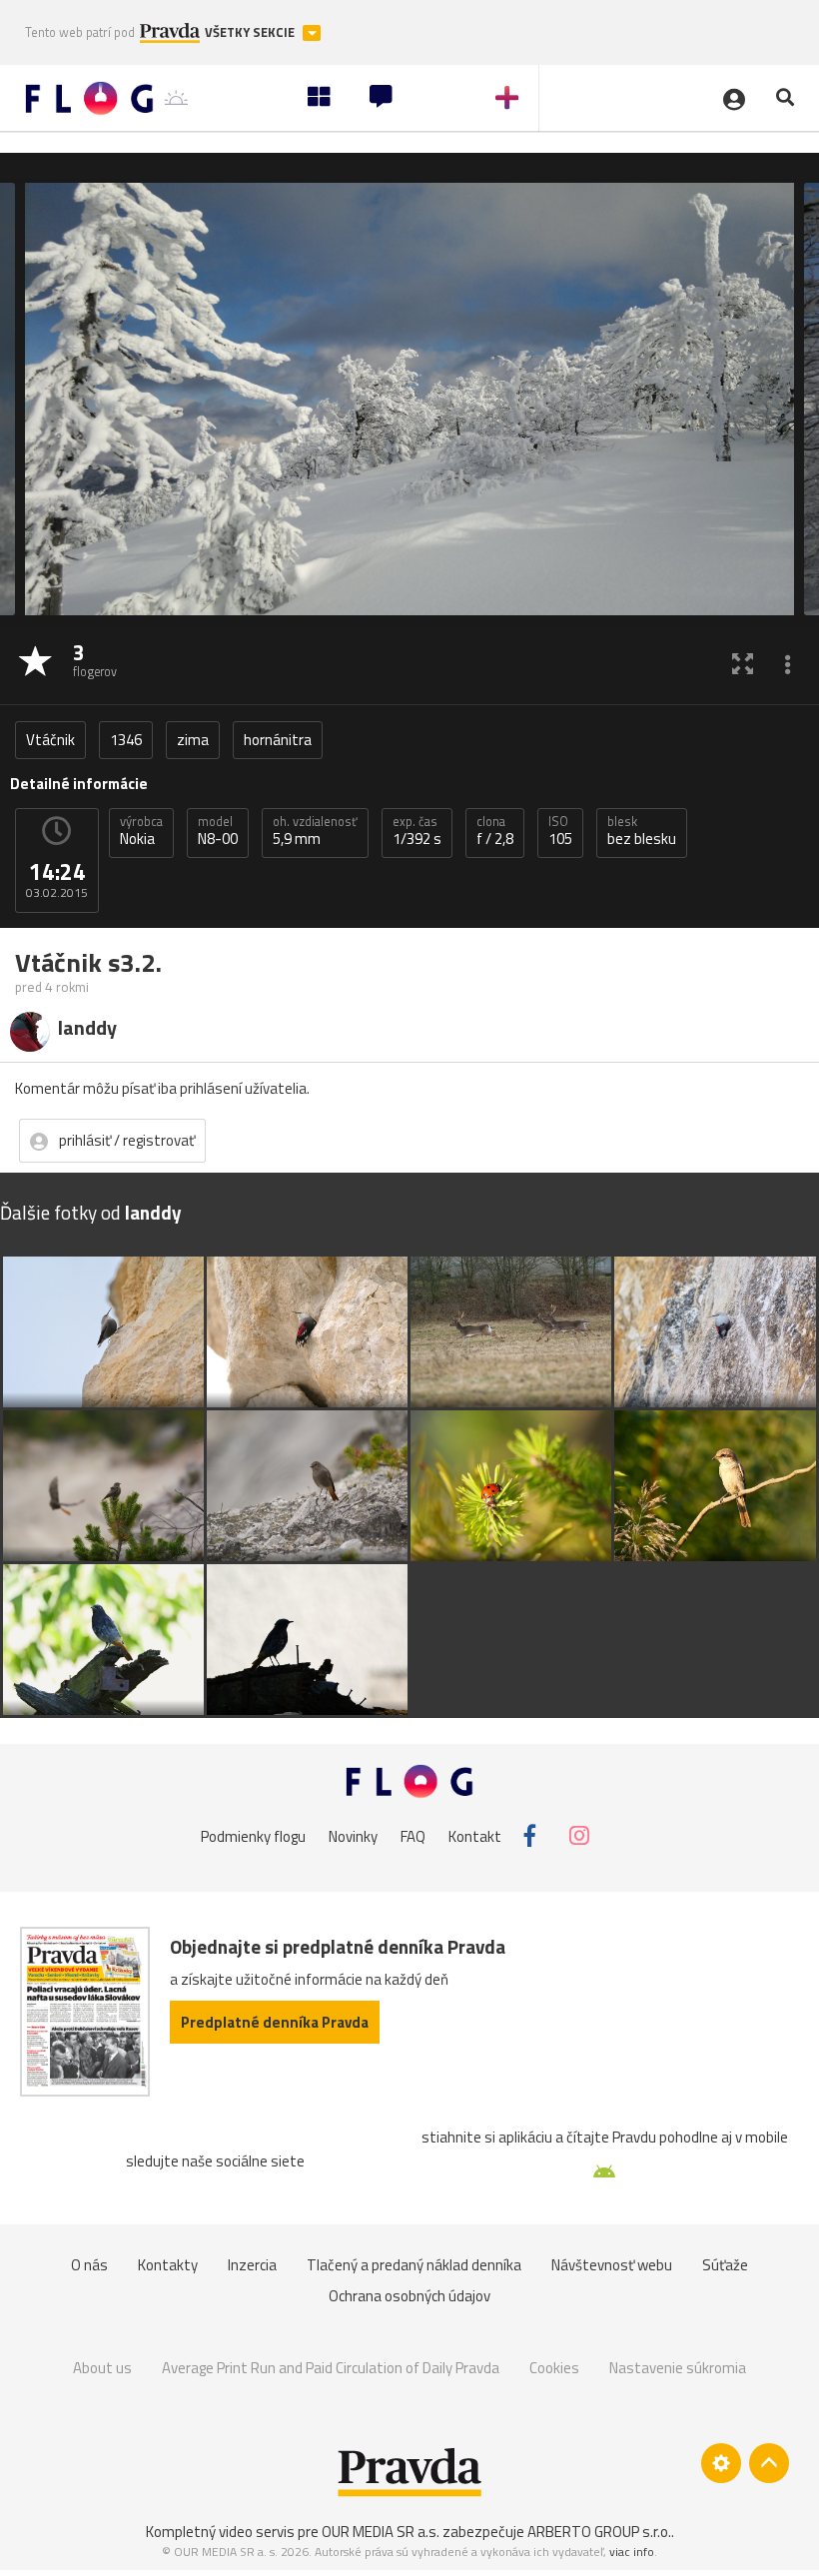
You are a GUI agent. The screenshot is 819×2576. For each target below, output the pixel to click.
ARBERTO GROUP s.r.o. (599, 2532)
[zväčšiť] (743, 663)
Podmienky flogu (253, 1835)
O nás (89, 2265)
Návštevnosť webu (612, 2265)
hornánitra (278, 740)
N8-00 (218, 831)
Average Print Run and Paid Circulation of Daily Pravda (331, 2368)
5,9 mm (315, 831)
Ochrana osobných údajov (409, 2296)
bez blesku (642, 831)
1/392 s (417, 831)
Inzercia (252, 2265)
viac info (632, 2552)
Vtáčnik (50, 740)
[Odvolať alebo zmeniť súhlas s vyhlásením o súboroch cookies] (721, 2463)
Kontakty (168, 2265)
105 (560, 831)
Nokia (141, 831)
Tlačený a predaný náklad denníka (414, 2265)
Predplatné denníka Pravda (275, 2022)
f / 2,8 (495, 831)
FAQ (413, 1835)
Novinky (353, 1835)
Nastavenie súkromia (678, 2368)
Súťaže (725, 2265)
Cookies (554, 2368)
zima (193, 740)
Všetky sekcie (251, 32)
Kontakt (475, 1835)
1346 (126, 740)
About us (102, 2368)
